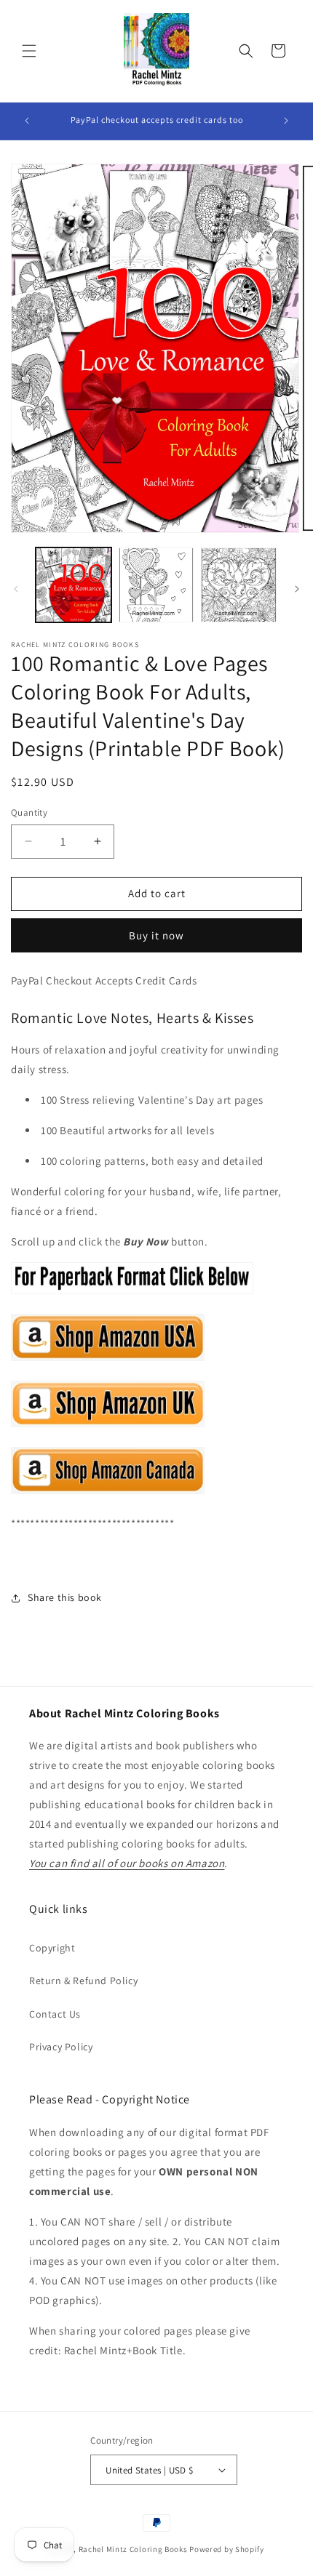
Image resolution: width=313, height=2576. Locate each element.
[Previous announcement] (27, 121)
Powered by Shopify (227, 2549)
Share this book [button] (65, 1597)
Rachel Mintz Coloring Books (133, 2549)
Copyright (52, 1948)
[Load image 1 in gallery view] (74, 585)
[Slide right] (297, 589)
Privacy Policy (61, 2047)
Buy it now (156, 935)
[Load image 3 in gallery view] (239, 585)
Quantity (29, 812)
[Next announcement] (286, 121)
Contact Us (55, 2014)
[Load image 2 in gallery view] (156, 585)
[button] (29, 51)
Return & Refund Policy (83, 1981)
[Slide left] (16, 589)
